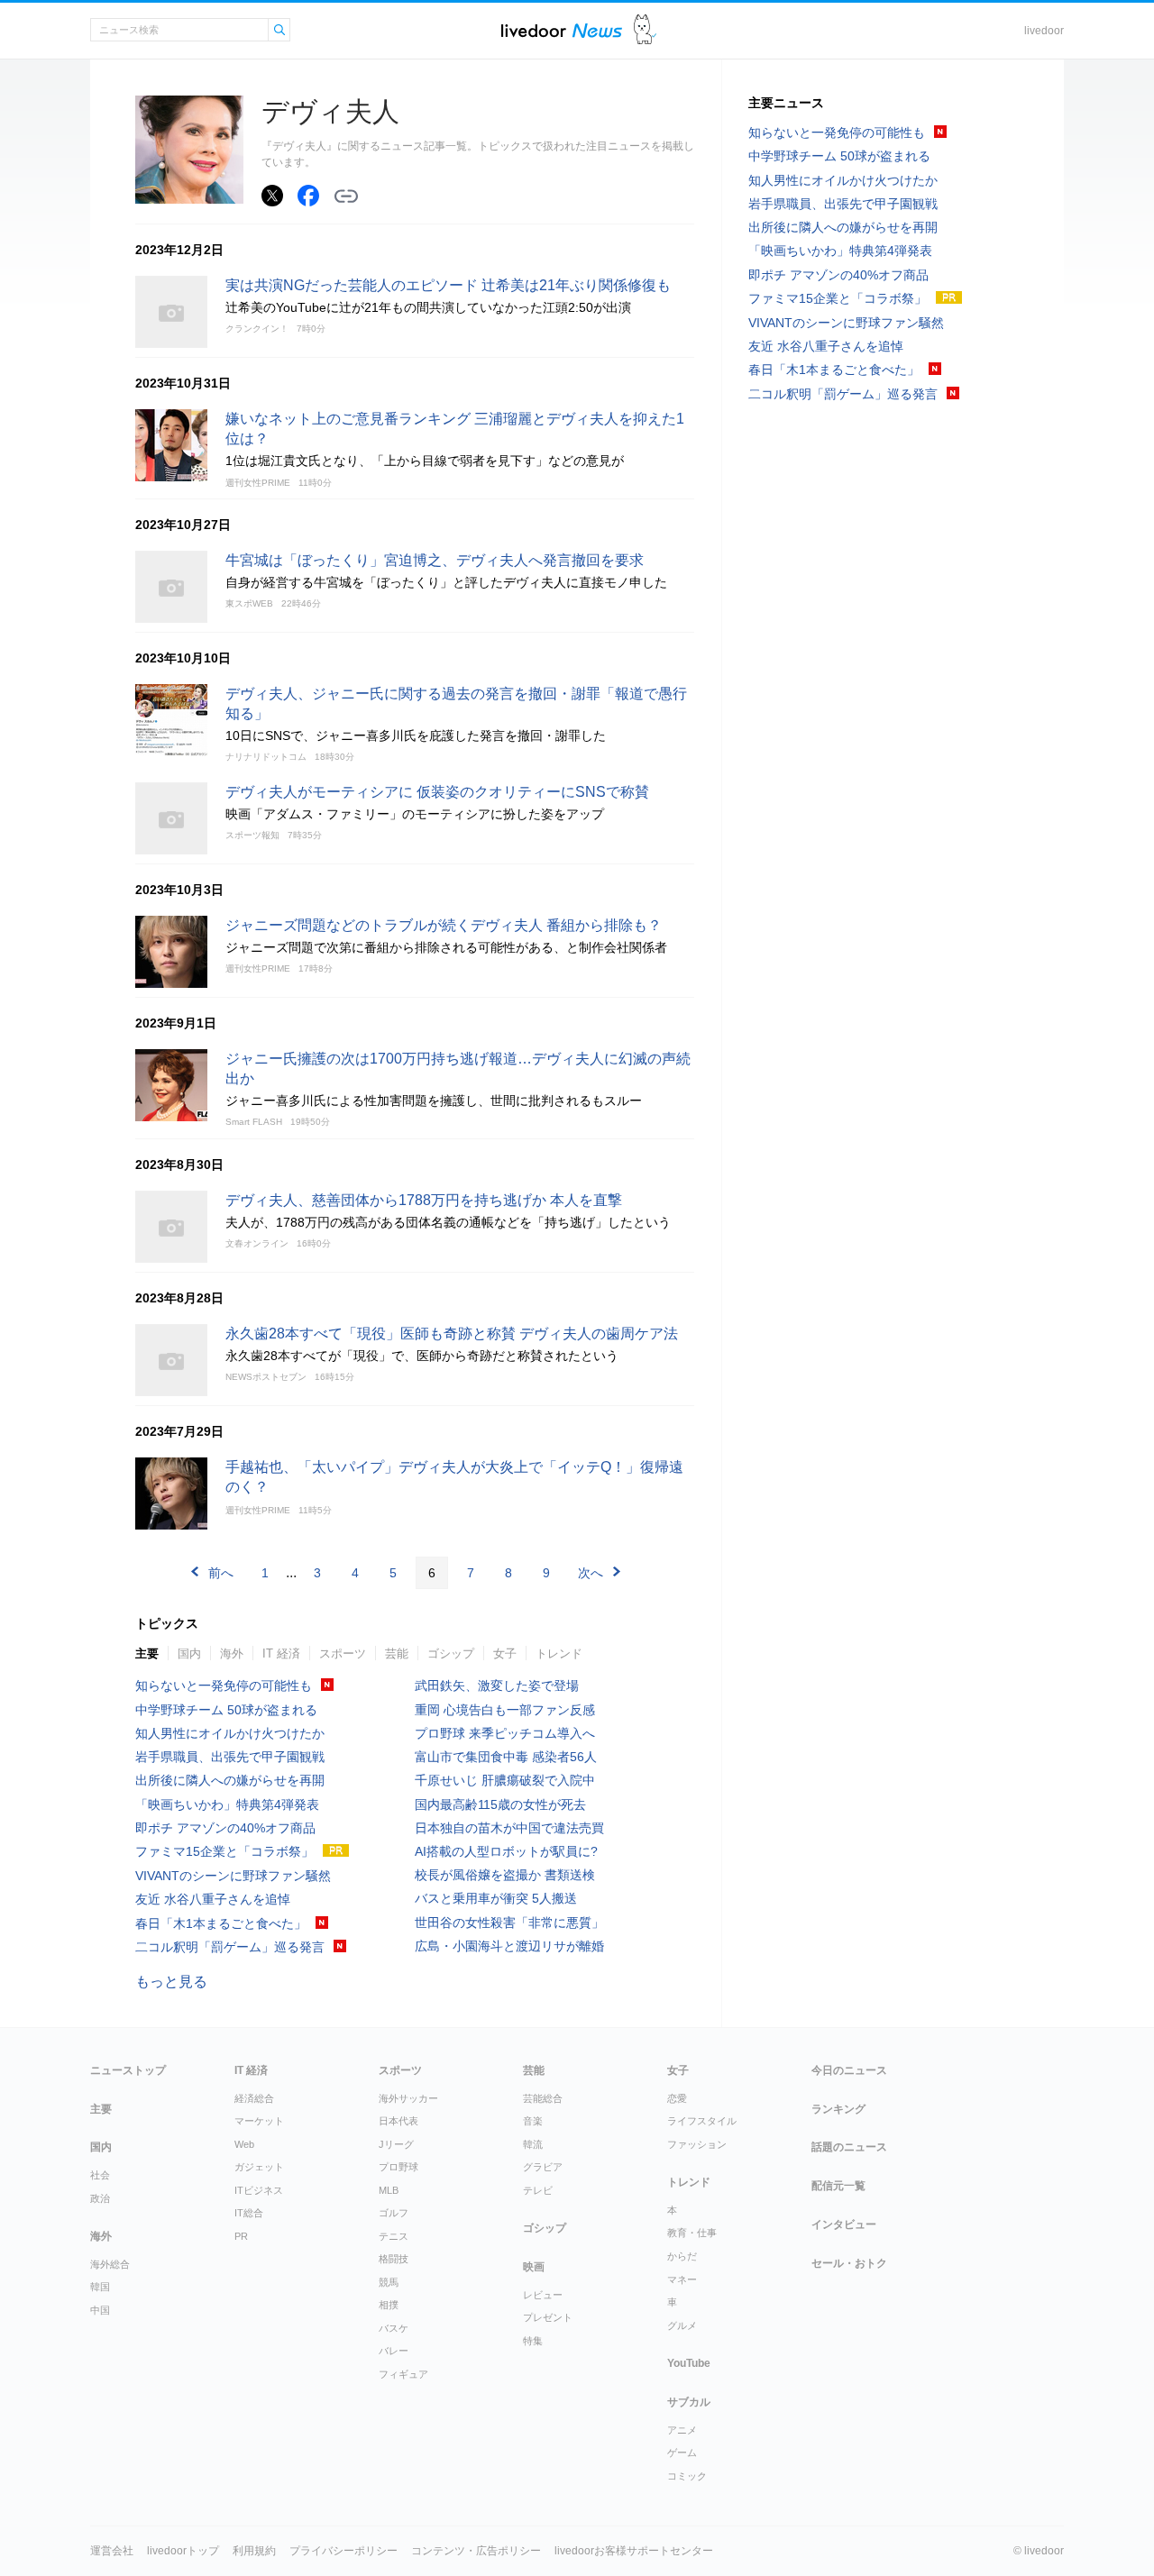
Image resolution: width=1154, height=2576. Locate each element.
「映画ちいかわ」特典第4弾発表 (227, 1804)
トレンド (559, 1653)
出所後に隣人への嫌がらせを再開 (230, 1780)
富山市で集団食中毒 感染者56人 (506, 1757)
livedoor (1044, 31)
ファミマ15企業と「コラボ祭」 (224, 1851)
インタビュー (844, 2224)
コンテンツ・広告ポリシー (476, 2551)
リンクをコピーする (346, 196)
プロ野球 (398, 2167)
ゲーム (682, 2453)
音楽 (533, 2121)
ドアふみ (645, 30)
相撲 (389, 2305)
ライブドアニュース (562, 30)
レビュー (543, 2295)
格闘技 (394, 2259)
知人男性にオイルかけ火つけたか (230, 1733)
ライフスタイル (702, 2121)
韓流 (533, 2144)
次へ (591, 1573)
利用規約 (254, 2551)
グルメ (682, 2325)
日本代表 (398, 2121)
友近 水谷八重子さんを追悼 (213, 1899)
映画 (534, 2267)
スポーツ (343, 1653)
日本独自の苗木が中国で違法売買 (509, 1828)
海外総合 (110, 2264)
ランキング (838, 2109)
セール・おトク (849, 2263)
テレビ (538, 2190)
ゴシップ (451, 1653)
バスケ (394, 2328)
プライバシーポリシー (343, 2551)
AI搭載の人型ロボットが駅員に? (506, 1851)
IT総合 (249, 2213)
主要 (147, 1653)
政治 (100, 2198)
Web (244, 2144)
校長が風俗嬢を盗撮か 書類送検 (505, 1875)
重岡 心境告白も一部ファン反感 (505, 1710)
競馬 (389, 2282)
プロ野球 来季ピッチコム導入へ (505, 1733)
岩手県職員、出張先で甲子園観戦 (230, 1757)
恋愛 (677, 2098)
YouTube (689, 2363)
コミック (687, 2476)
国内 (189, 1653)
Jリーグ (396, 2144)
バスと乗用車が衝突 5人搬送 (496, 1898)
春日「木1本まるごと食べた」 (221, 1923)
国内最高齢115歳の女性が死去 (500, 1804)
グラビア (543, 2167)
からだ (682, 2256)
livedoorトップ (183, 2551)
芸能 (397, 1653)
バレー (394, 2351)
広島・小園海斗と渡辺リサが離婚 (509, 1946)
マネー (682, 2279)
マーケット (259, 2121)
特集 (533, 2341)
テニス (394, 2236)
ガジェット (259, 2167)
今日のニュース (849, 2070)
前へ (221, 1573)
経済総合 (254, 2098)
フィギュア (403, 2374)
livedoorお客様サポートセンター (634, 2551)
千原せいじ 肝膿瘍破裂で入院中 (505, 1780)
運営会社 (112, 2551)
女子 (505, 1653)
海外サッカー (408, 2098)
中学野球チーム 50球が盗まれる (226, 1710)
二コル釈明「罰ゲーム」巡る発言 (230, 1947)
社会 (100, 2175)
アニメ (682, 2430)
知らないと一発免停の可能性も (224, 1685)
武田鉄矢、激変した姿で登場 (497, 1685)
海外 (232, 1653)
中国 (100, 2310)
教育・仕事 (692, 2233)
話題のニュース (849, 2147)
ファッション (697, 2144)
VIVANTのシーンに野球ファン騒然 (233, 1876)
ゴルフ (394, 2213)
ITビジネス (259, 2190)
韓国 (100, 2287)
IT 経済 (281, 1653)
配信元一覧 (838, 2186)
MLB (389, 2190)
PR (241, 2236)
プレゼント (548, 2317)
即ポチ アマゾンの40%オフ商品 (225, 1828)
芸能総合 (543, 2098)
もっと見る (171, 1982)
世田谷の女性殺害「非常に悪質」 (509, 1923)
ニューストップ (128, 2070)
